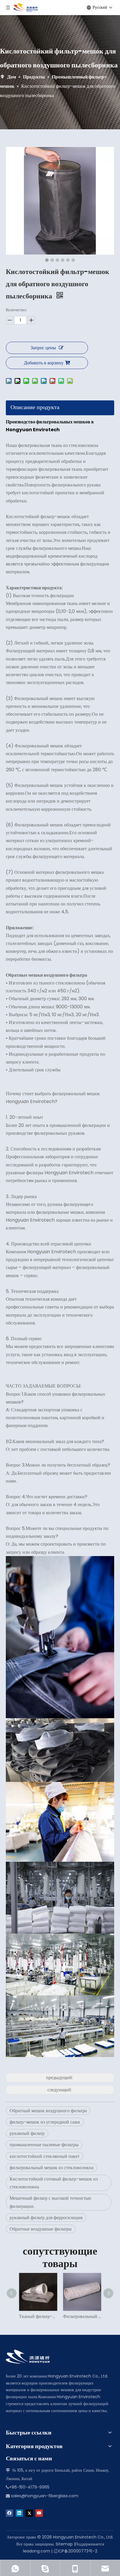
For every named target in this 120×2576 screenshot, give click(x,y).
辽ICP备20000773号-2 (75, 2551)
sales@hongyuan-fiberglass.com (45, 2496)
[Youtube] (39, 2513)
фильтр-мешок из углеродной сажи (45, 2122)
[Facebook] (9, 2513)
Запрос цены (43, 348)
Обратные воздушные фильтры (41, 2229)
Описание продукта (35, 407)
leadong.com (37, 2551)
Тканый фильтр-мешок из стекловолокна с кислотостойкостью (38, 2316)
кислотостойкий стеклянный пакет (45, 2156)
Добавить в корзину (44, 363)
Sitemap (64, 2544)
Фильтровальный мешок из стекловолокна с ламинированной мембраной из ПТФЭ (82, 2316)
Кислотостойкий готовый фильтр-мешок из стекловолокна (54, 2183)
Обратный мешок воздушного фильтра (48, 2111)
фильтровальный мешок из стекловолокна (52, 2168)
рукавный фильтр (27, 2133)
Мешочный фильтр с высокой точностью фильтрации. (50, 2202)
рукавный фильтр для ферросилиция (46, 2218)
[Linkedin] (19, 2513)
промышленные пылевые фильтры (44, 2145)
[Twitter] (29, 2513)
